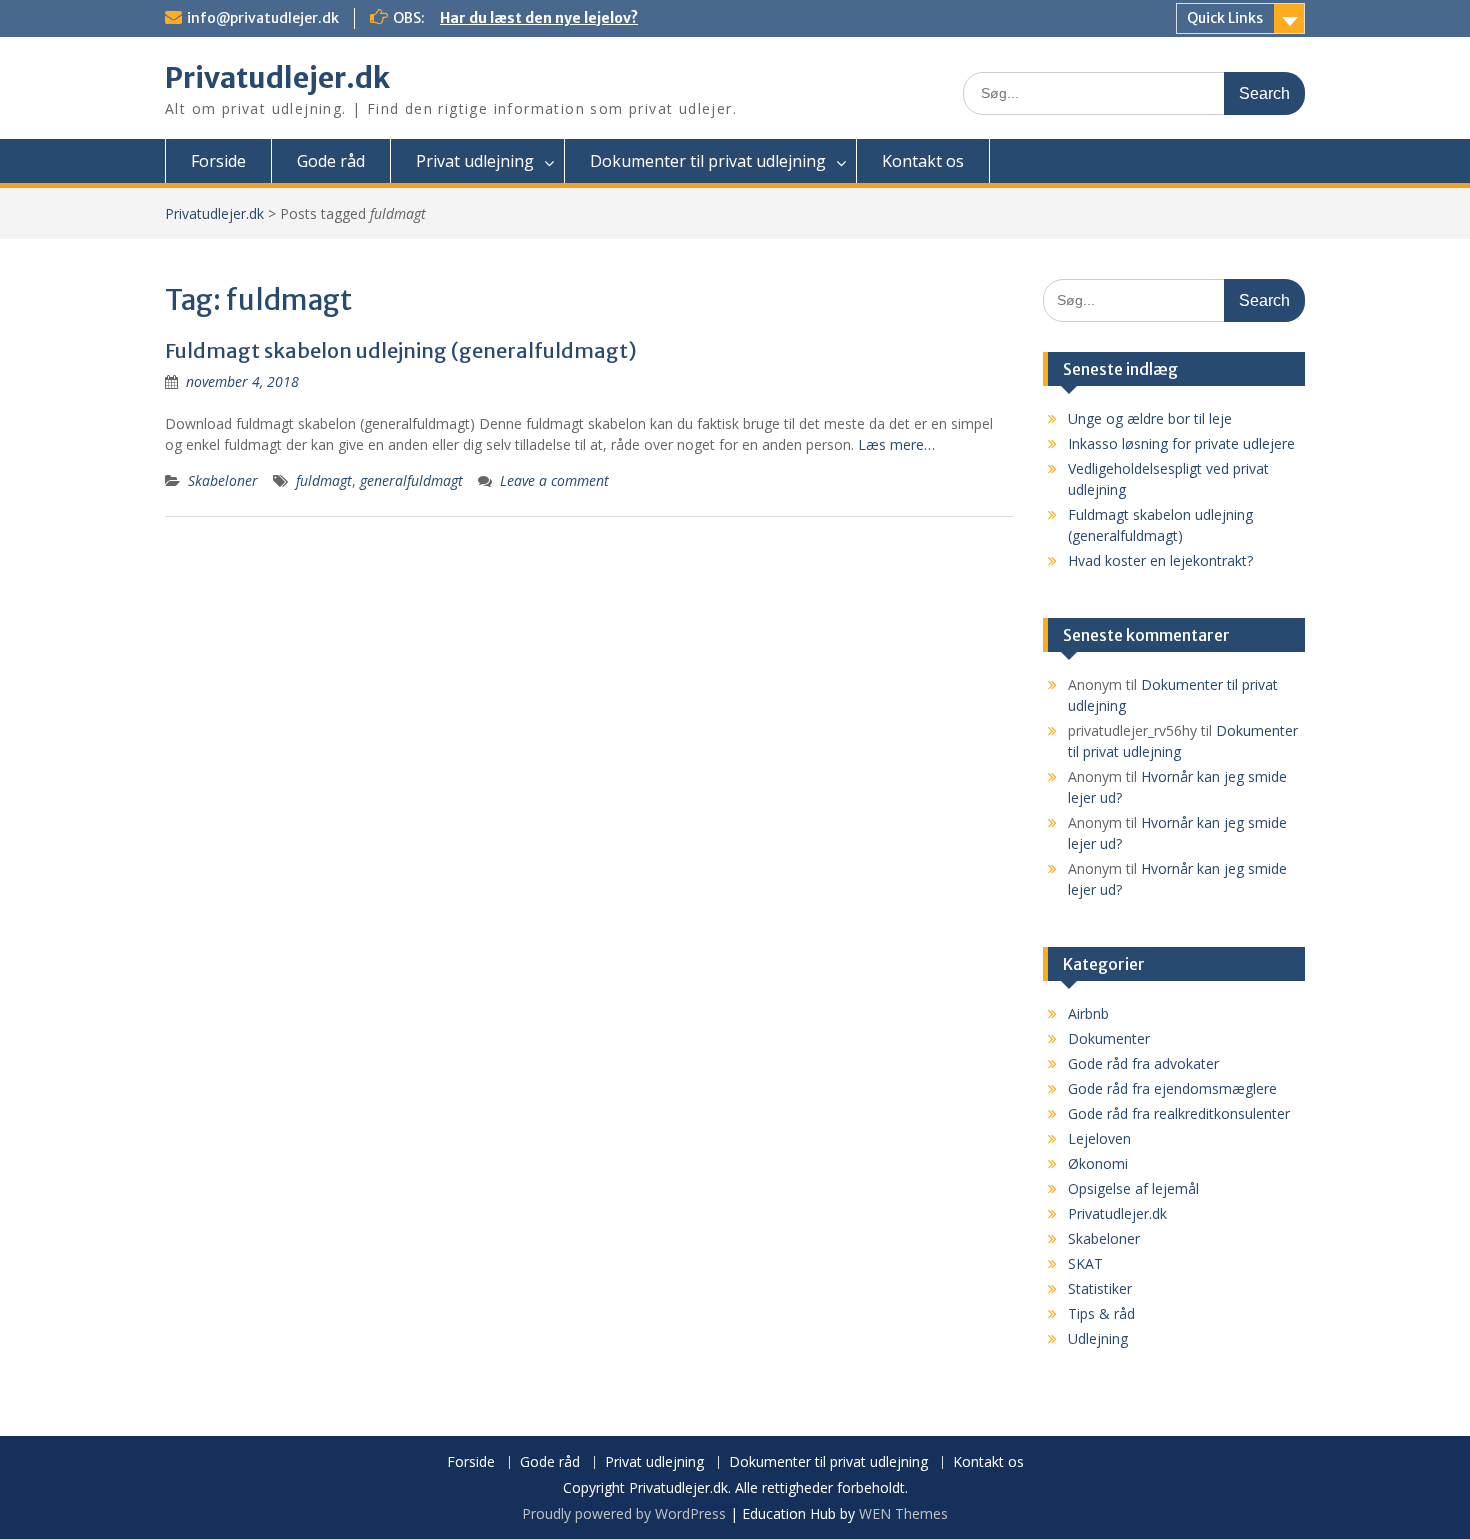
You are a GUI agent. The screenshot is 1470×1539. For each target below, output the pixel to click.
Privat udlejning (475, 161)
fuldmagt (324, 480)
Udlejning (1098, 1338)
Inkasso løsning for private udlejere (1181, 443)
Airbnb (1088, 1013)
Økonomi (1098, 1163)
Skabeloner (223, 480)
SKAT (1085, 1263)
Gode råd (331, 161)
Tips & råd (1101, 1313)
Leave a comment (554, 480)
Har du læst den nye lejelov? (539, 18)
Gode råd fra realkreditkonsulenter (1179, 1113)
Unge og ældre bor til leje (1150, 418)
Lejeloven (1099, 1138)
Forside (218, 161)
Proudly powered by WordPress (624, 1513)
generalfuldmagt (411, 480)
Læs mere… (896, 444)
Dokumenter (1109, 1038)
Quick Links (1225, 18)
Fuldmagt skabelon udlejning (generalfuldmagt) (401, 350)
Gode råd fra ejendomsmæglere (1172, 1088)
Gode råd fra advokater (1143, 1063)
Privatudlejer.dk (277, 78)
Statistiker (1100, 1288)
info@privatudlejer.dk (263, 18)
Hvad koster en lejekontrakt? (1160, 560)
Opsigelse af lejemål (1133, 1188)
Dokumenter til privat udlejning (708, 161)
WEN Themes (903, 1513)
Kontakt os (923, 161)
